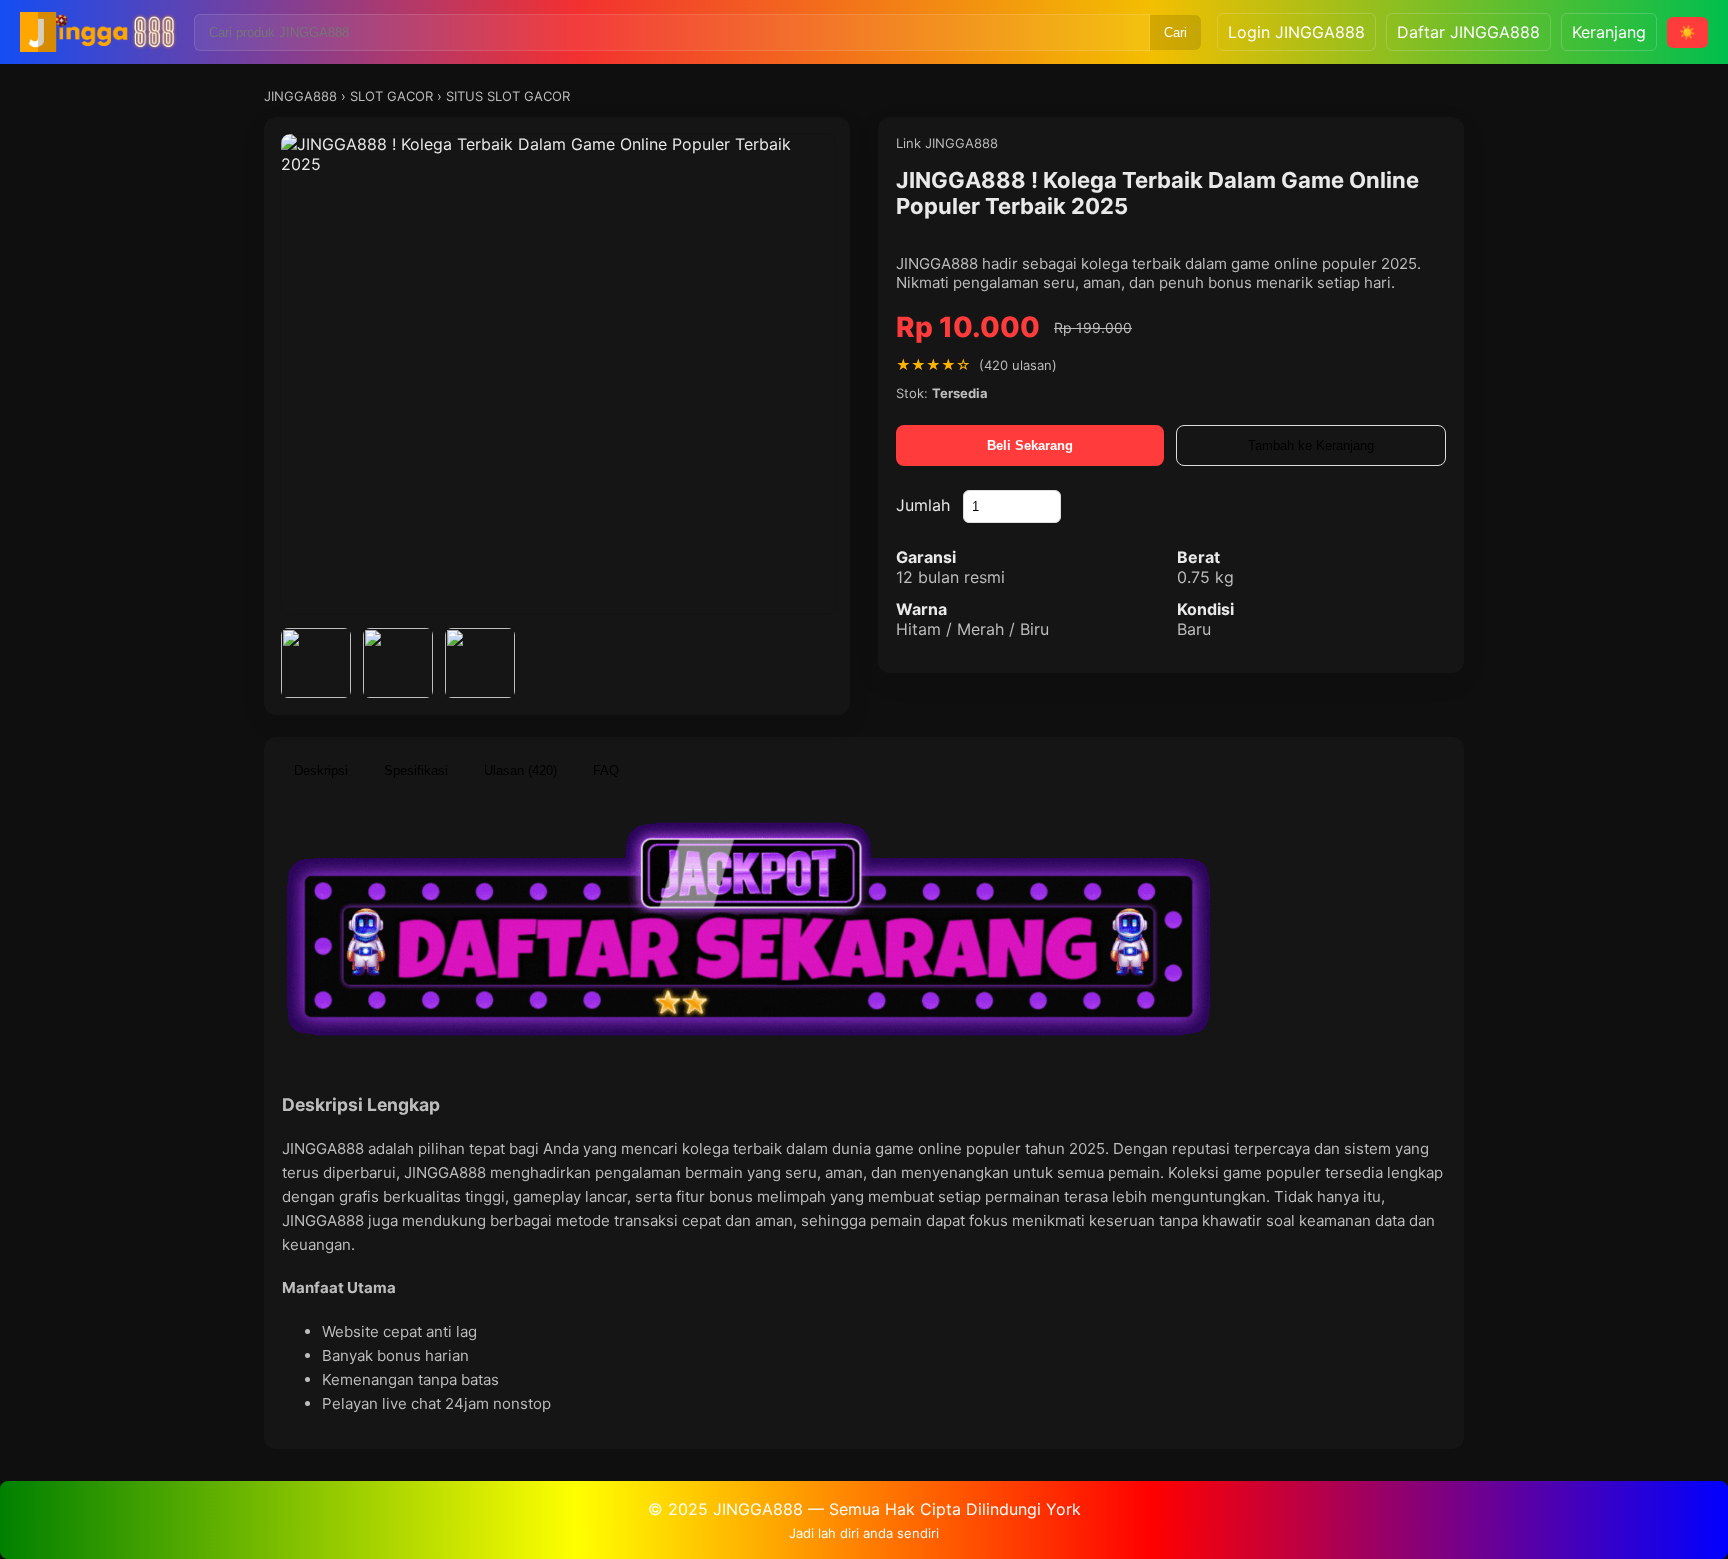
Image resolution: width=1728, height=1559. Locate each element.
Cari (1175, 32)
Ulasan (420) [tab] (520, 770)
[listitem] (316, 663)
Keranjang (1609, 32)
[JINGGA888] (99, 32)
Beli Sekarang (1030, 445)
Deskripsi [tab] (321, 770)
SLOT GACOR (391, 96)
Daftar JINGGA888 (1468, 32)
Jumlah (923, 505)
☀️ (1687, 32)
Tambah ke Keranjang (1311, 445)
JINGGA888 (300, 96)
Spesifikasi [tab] (416, 770)
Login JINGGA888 (1296, 32)
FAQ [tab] (606, 770)
